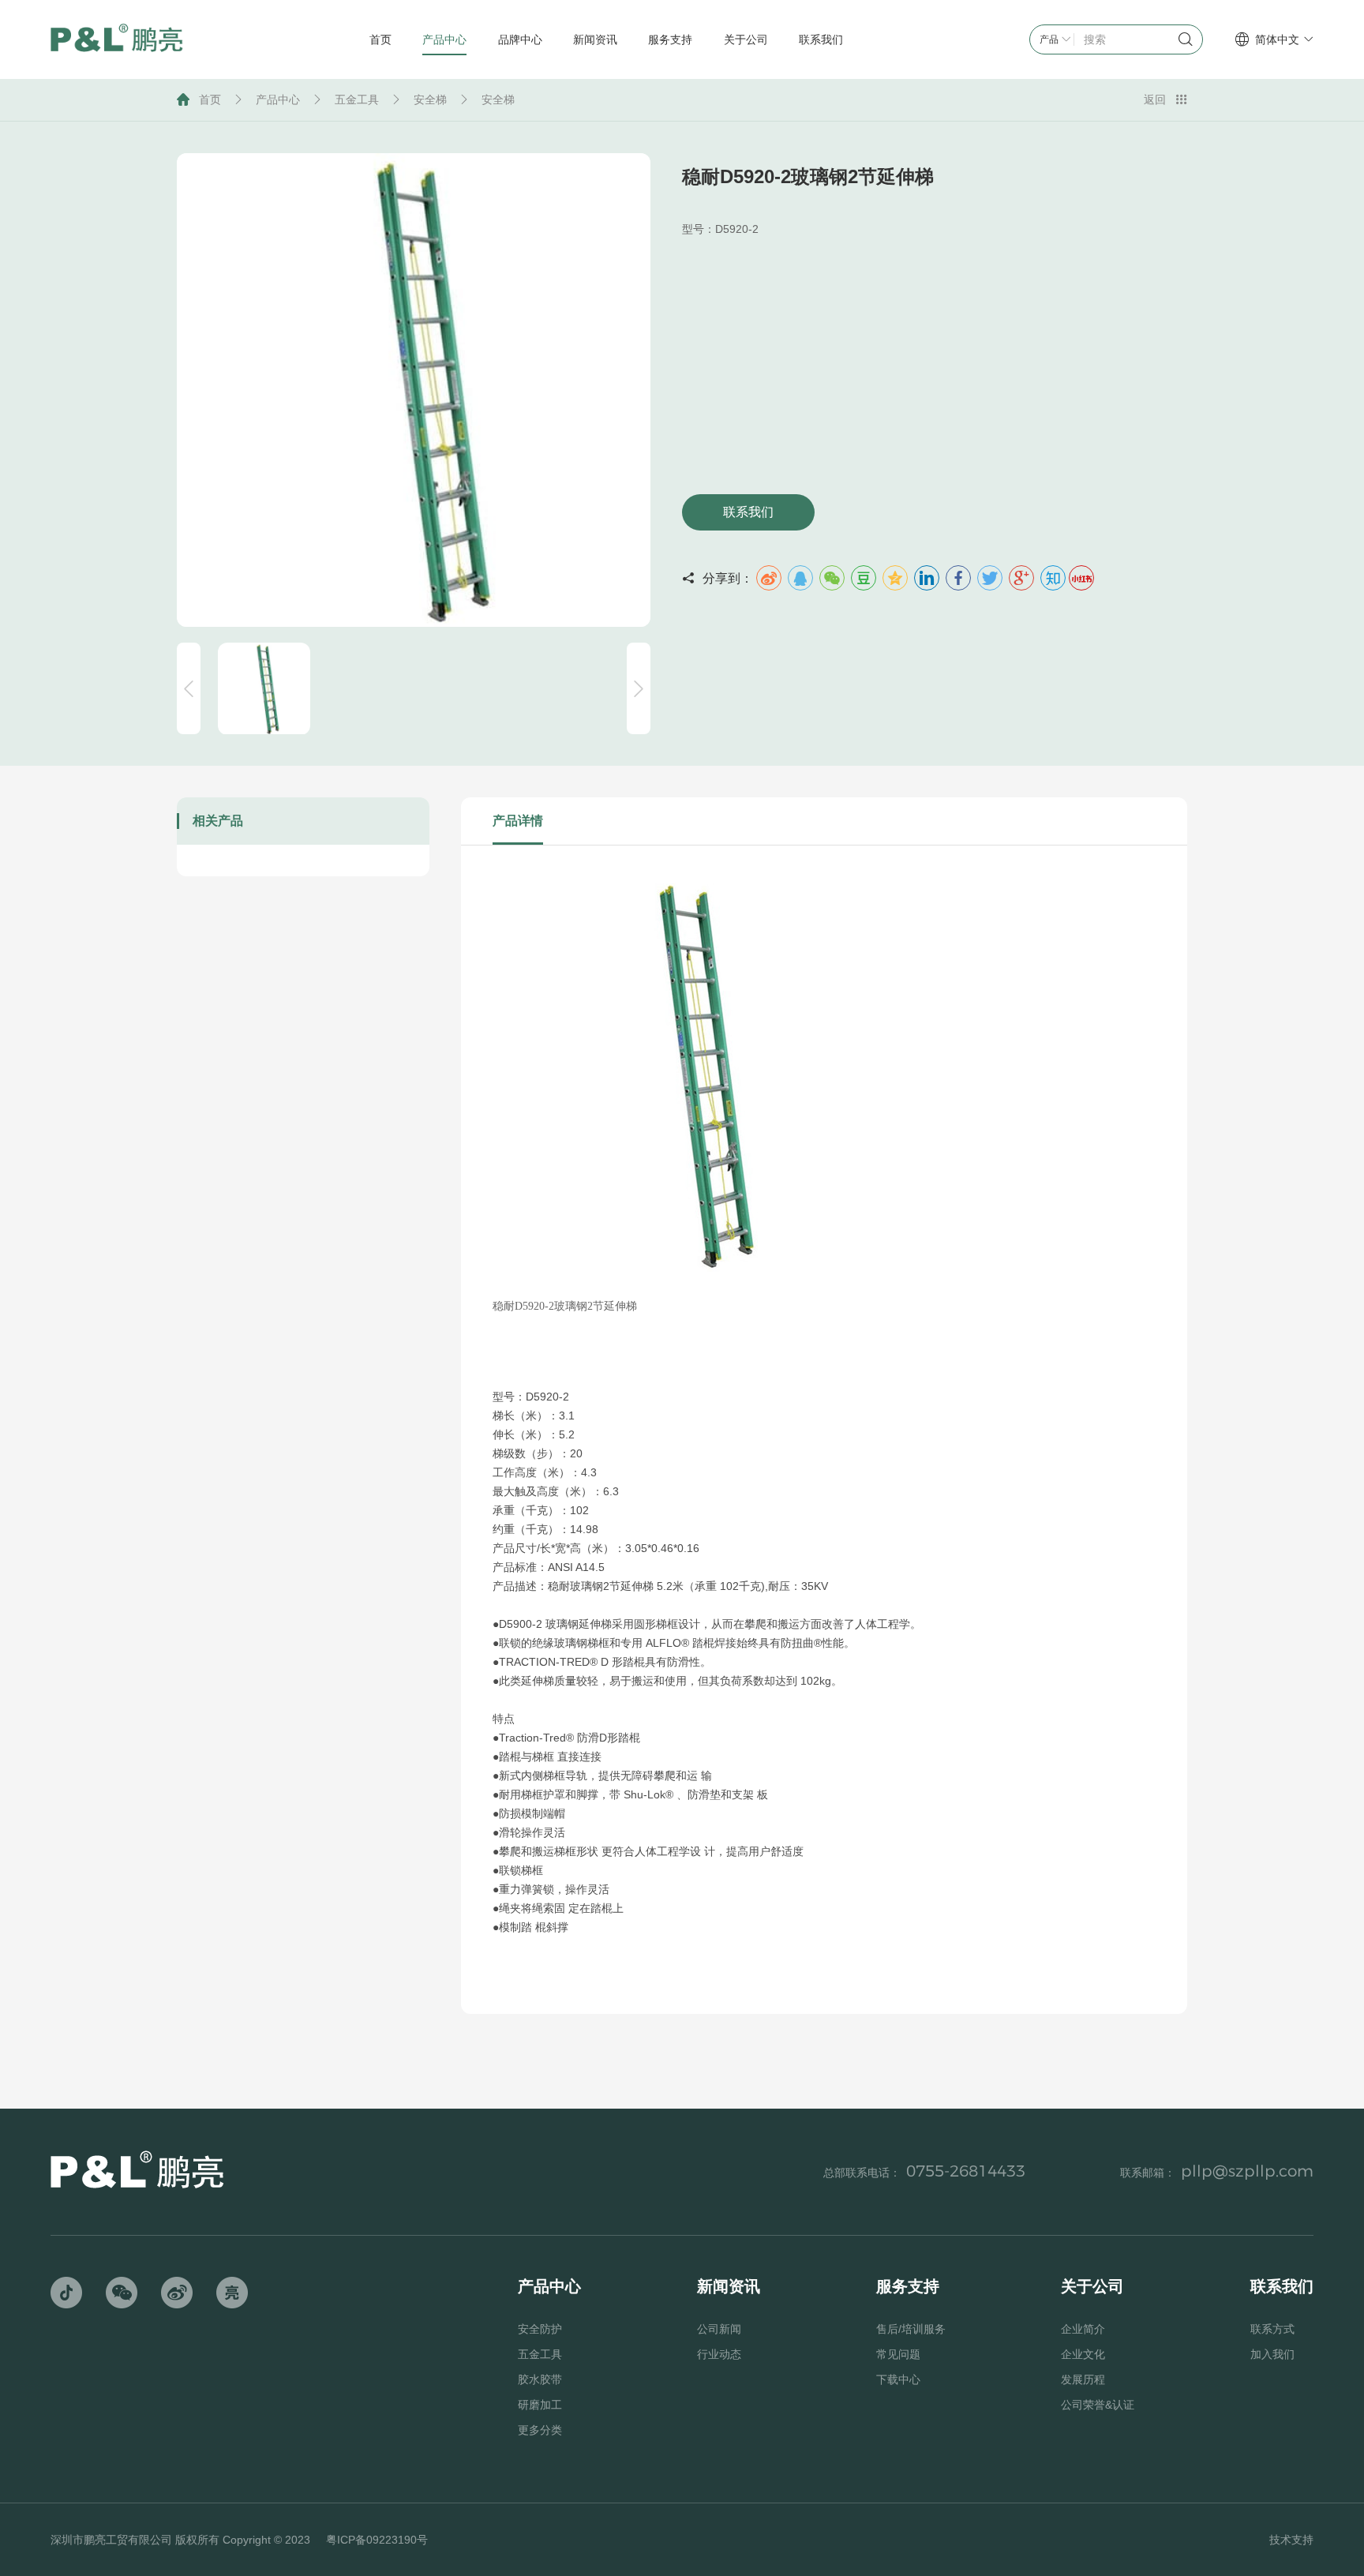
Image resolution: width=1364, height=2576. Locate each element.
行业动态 (719, 2354)
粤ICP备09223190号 (377, 2540)
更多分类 (540, 2430)
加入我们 (1272, 2354)
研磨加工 (540, 2405)
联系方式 (1272, 2329)
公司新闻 (719, 2329)
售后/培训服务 (911, 2329)
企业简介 (1083, 2329)
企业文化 (1083, 2354)
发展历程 (1083, 2379)
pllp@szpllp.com (1247, 2171)
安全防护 (540, 2329)
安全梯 (430, 99)
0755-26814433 (966, 2171)
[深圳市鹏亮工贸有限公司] (117, 40)
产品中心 (278, 99)
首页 (210, 99)
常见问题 (898, 2354)
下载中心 (898, 2379)
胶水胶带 (540, 2379)
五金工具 (357, 99)
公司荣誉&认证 (1098, 2405)
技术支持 (1291, 2540)
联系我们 (748, 512)
